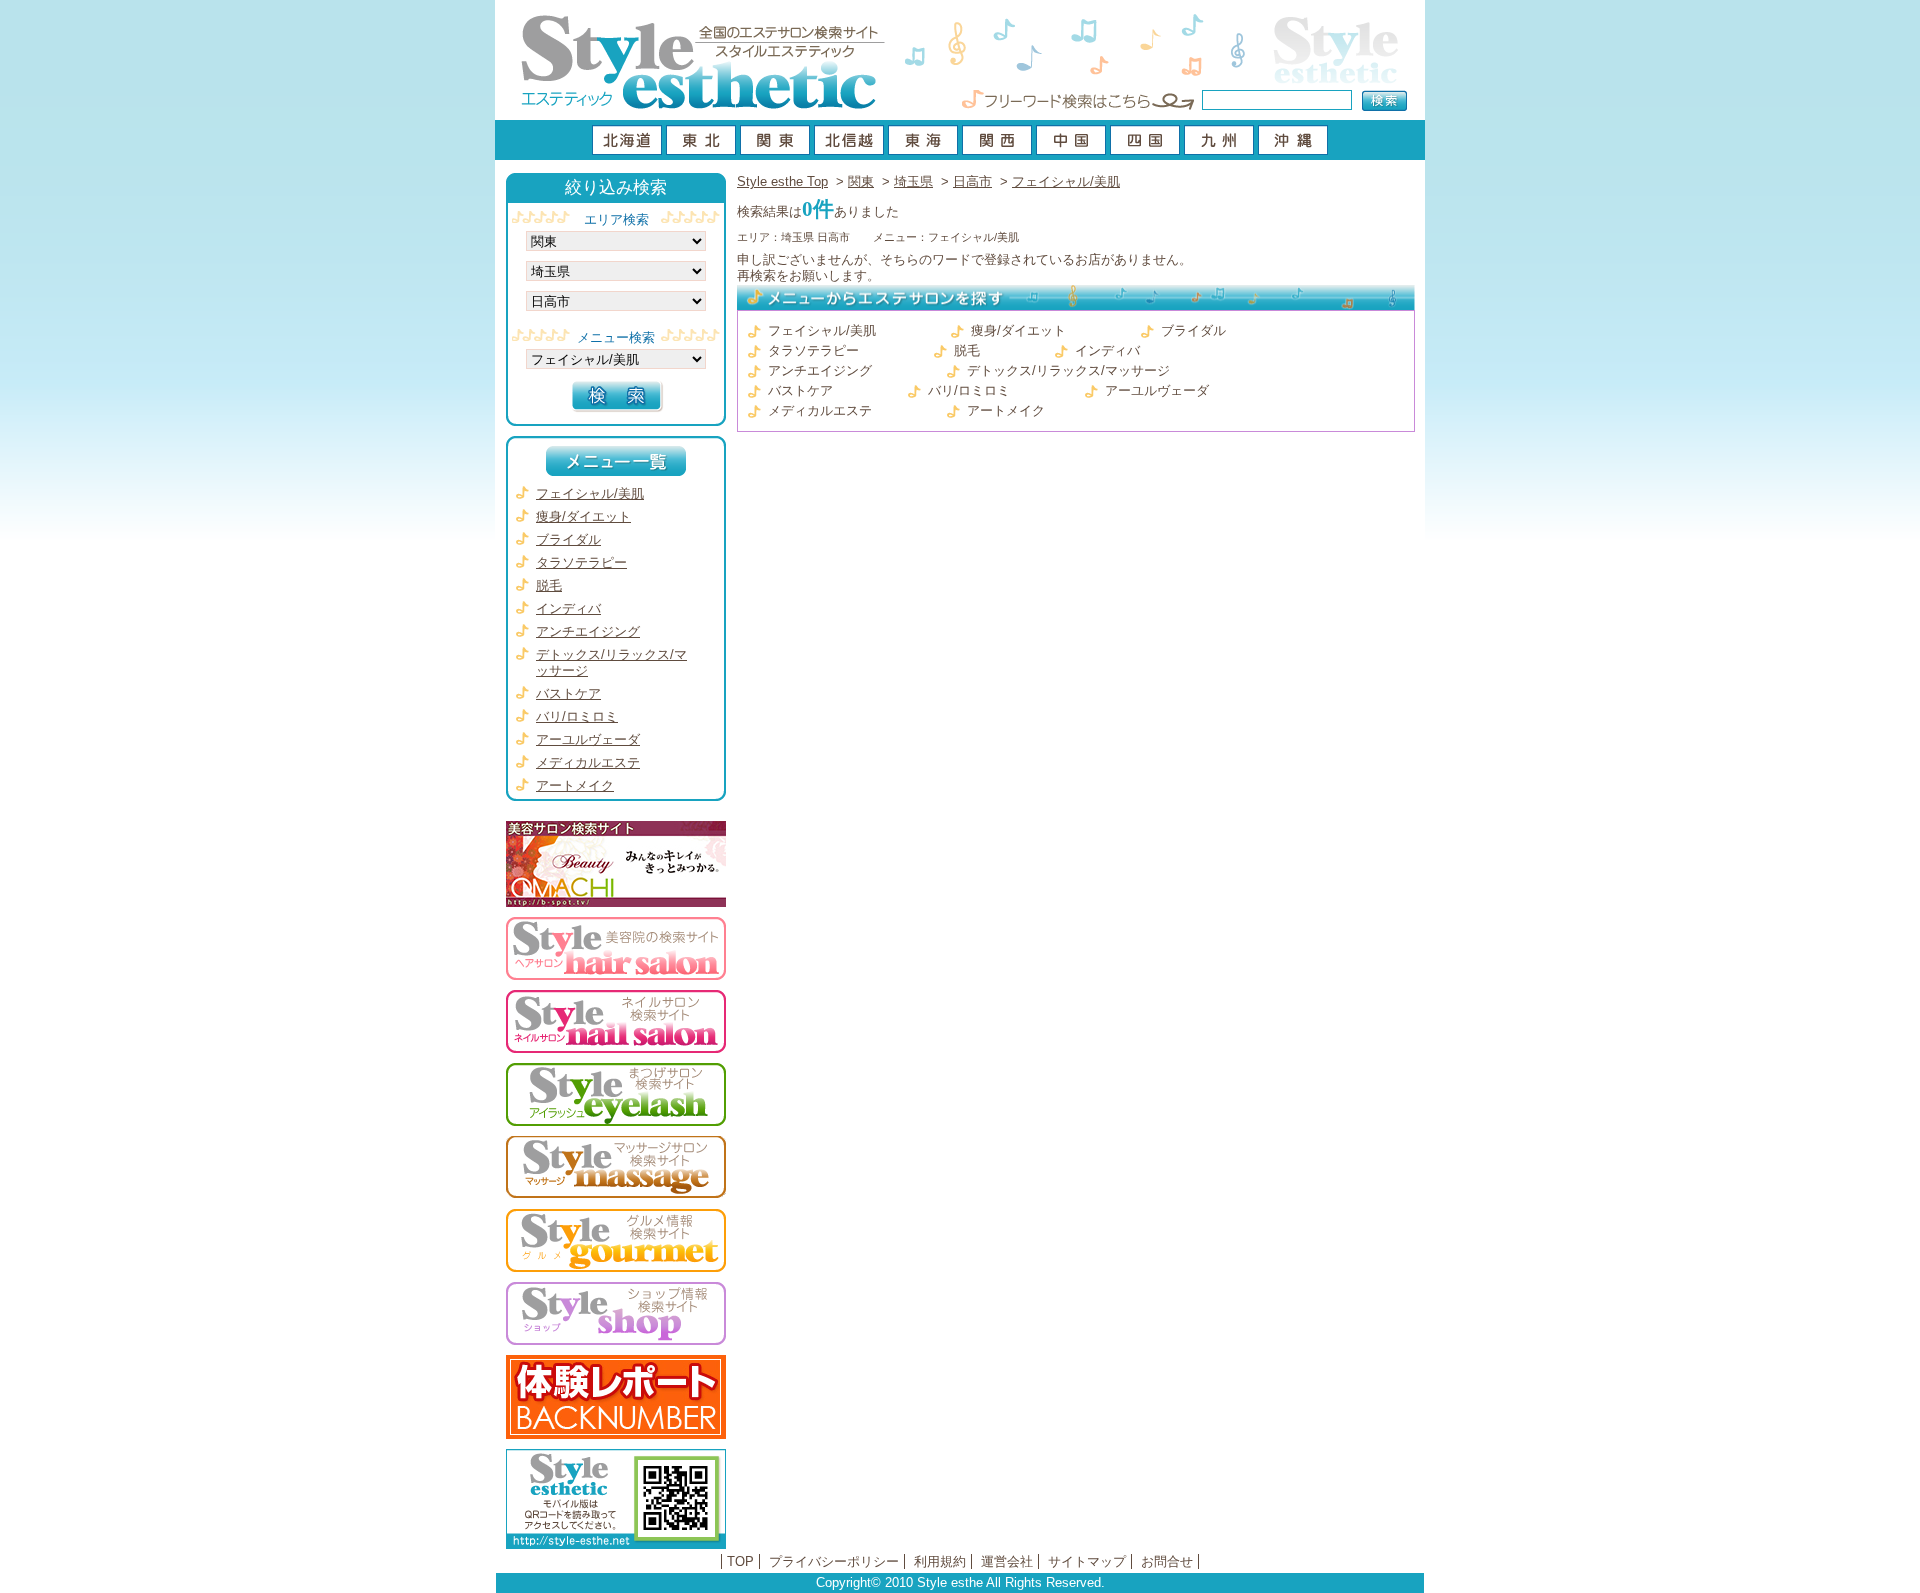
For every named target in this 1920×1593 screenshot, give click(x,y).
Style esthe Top (782, 181)
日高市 (972, 181)
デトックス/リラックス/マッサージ (1068, 370)
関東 (861, 181)
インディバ (1107, 350)
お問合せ (1167, 1561)
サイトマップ (1087, 1561)
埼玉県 (913, 181)
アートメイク (1006, 410)
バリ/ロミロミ (969, 390)
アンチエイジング (820, 370)
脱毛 (967, 350)
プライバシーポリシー (834, 1561)
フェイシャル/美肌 (1066, 181)
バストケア (800, 390)
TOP (740, 1561)
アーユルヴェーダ (1157, 390)
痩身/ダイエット (1018, 330)
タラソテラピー (813, 350)
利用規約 (940, 1561)
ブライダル (1193, 330)
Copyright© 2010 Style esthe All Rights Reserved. (960, 1582)
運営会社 (1007, 1561)
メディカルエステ (820, 410)
